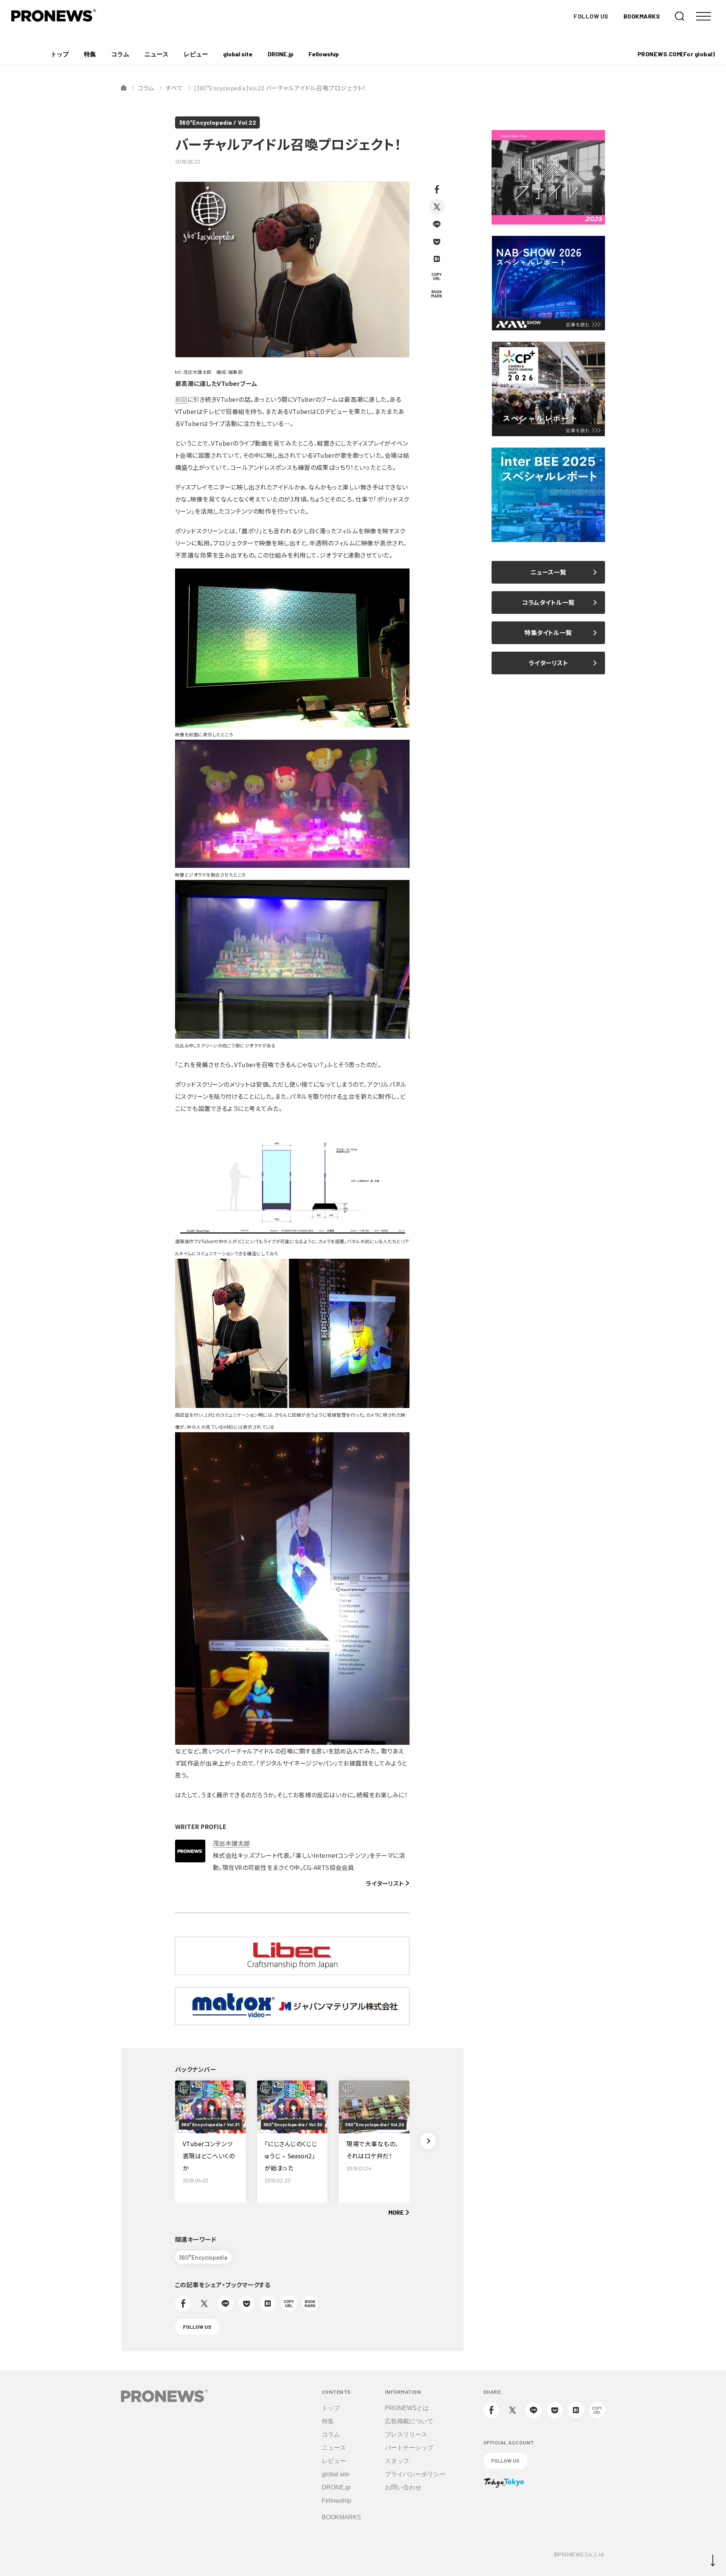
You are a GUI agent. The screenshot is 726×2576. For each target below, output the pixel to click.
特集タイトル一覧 (548, 633)
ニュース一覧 (548, 572)
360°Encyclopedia (203, 2257)
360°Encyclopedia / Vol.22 (217, 122)
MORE (396, 2212)
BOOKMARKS (642, 16)
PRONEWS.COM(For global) (676, 54)
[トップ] (124, 88)
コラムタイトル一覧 (548, 602)
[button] (428, 2141)
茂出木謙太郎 (232, 1843)
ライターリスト (385, 1883)
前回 (181, 399)
